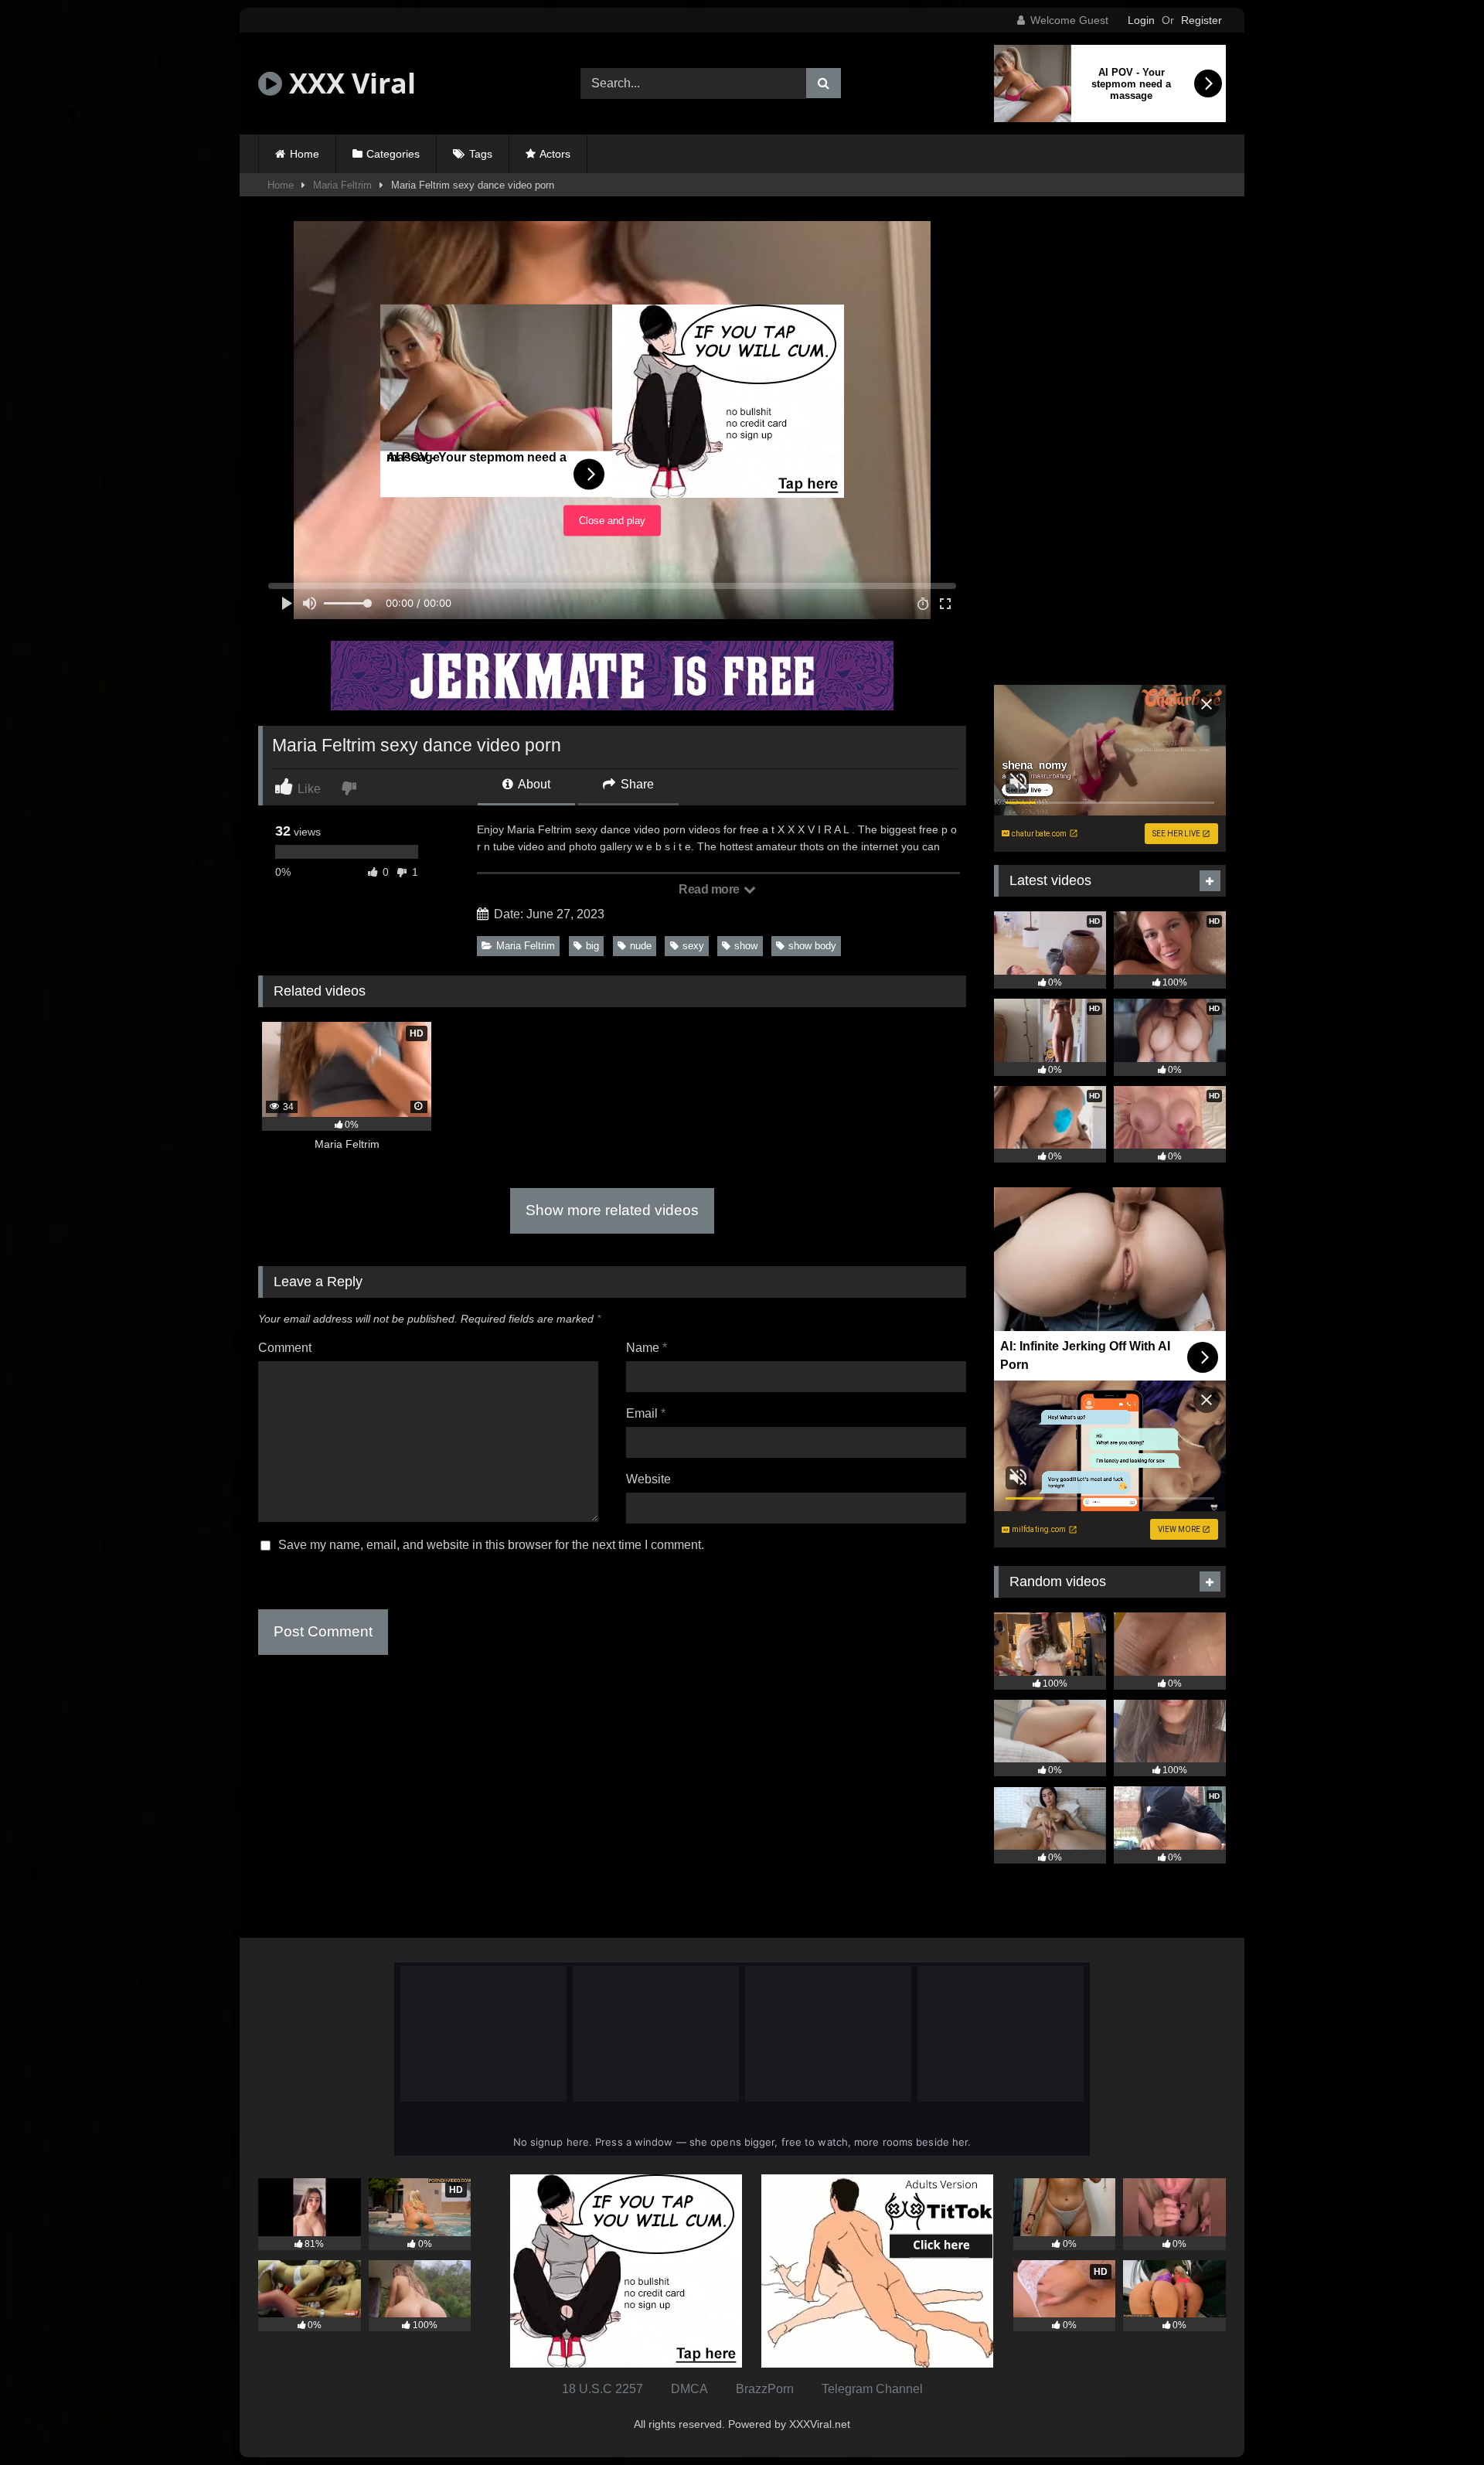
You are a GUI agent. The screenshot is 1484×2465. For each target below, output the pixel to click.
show (746, 946)
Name (647, 1348)
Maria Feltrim (342, 185)
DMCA (689, 2389)
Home (305, 154)
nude (641, 946)
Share (636, 784)
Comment (285, 1348)
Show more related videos (612, 1210)
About (533, 784)
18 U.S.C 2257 (602, 2389)
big (592, 946)
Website (648, 1479)
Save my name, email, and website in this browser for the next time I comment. (491, 1545)
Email (646, 1413)
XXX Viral (349, 83)
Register (1201, 20)
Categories (393, 154)
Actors (555, 154)
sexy (693, 946)
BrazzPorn (765, 2389)
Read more (710, 889)
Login (1141, 20)
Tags (481, 154)
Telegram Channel (872, 2389)
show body (812, 946)
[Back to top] (1436, 2419)
